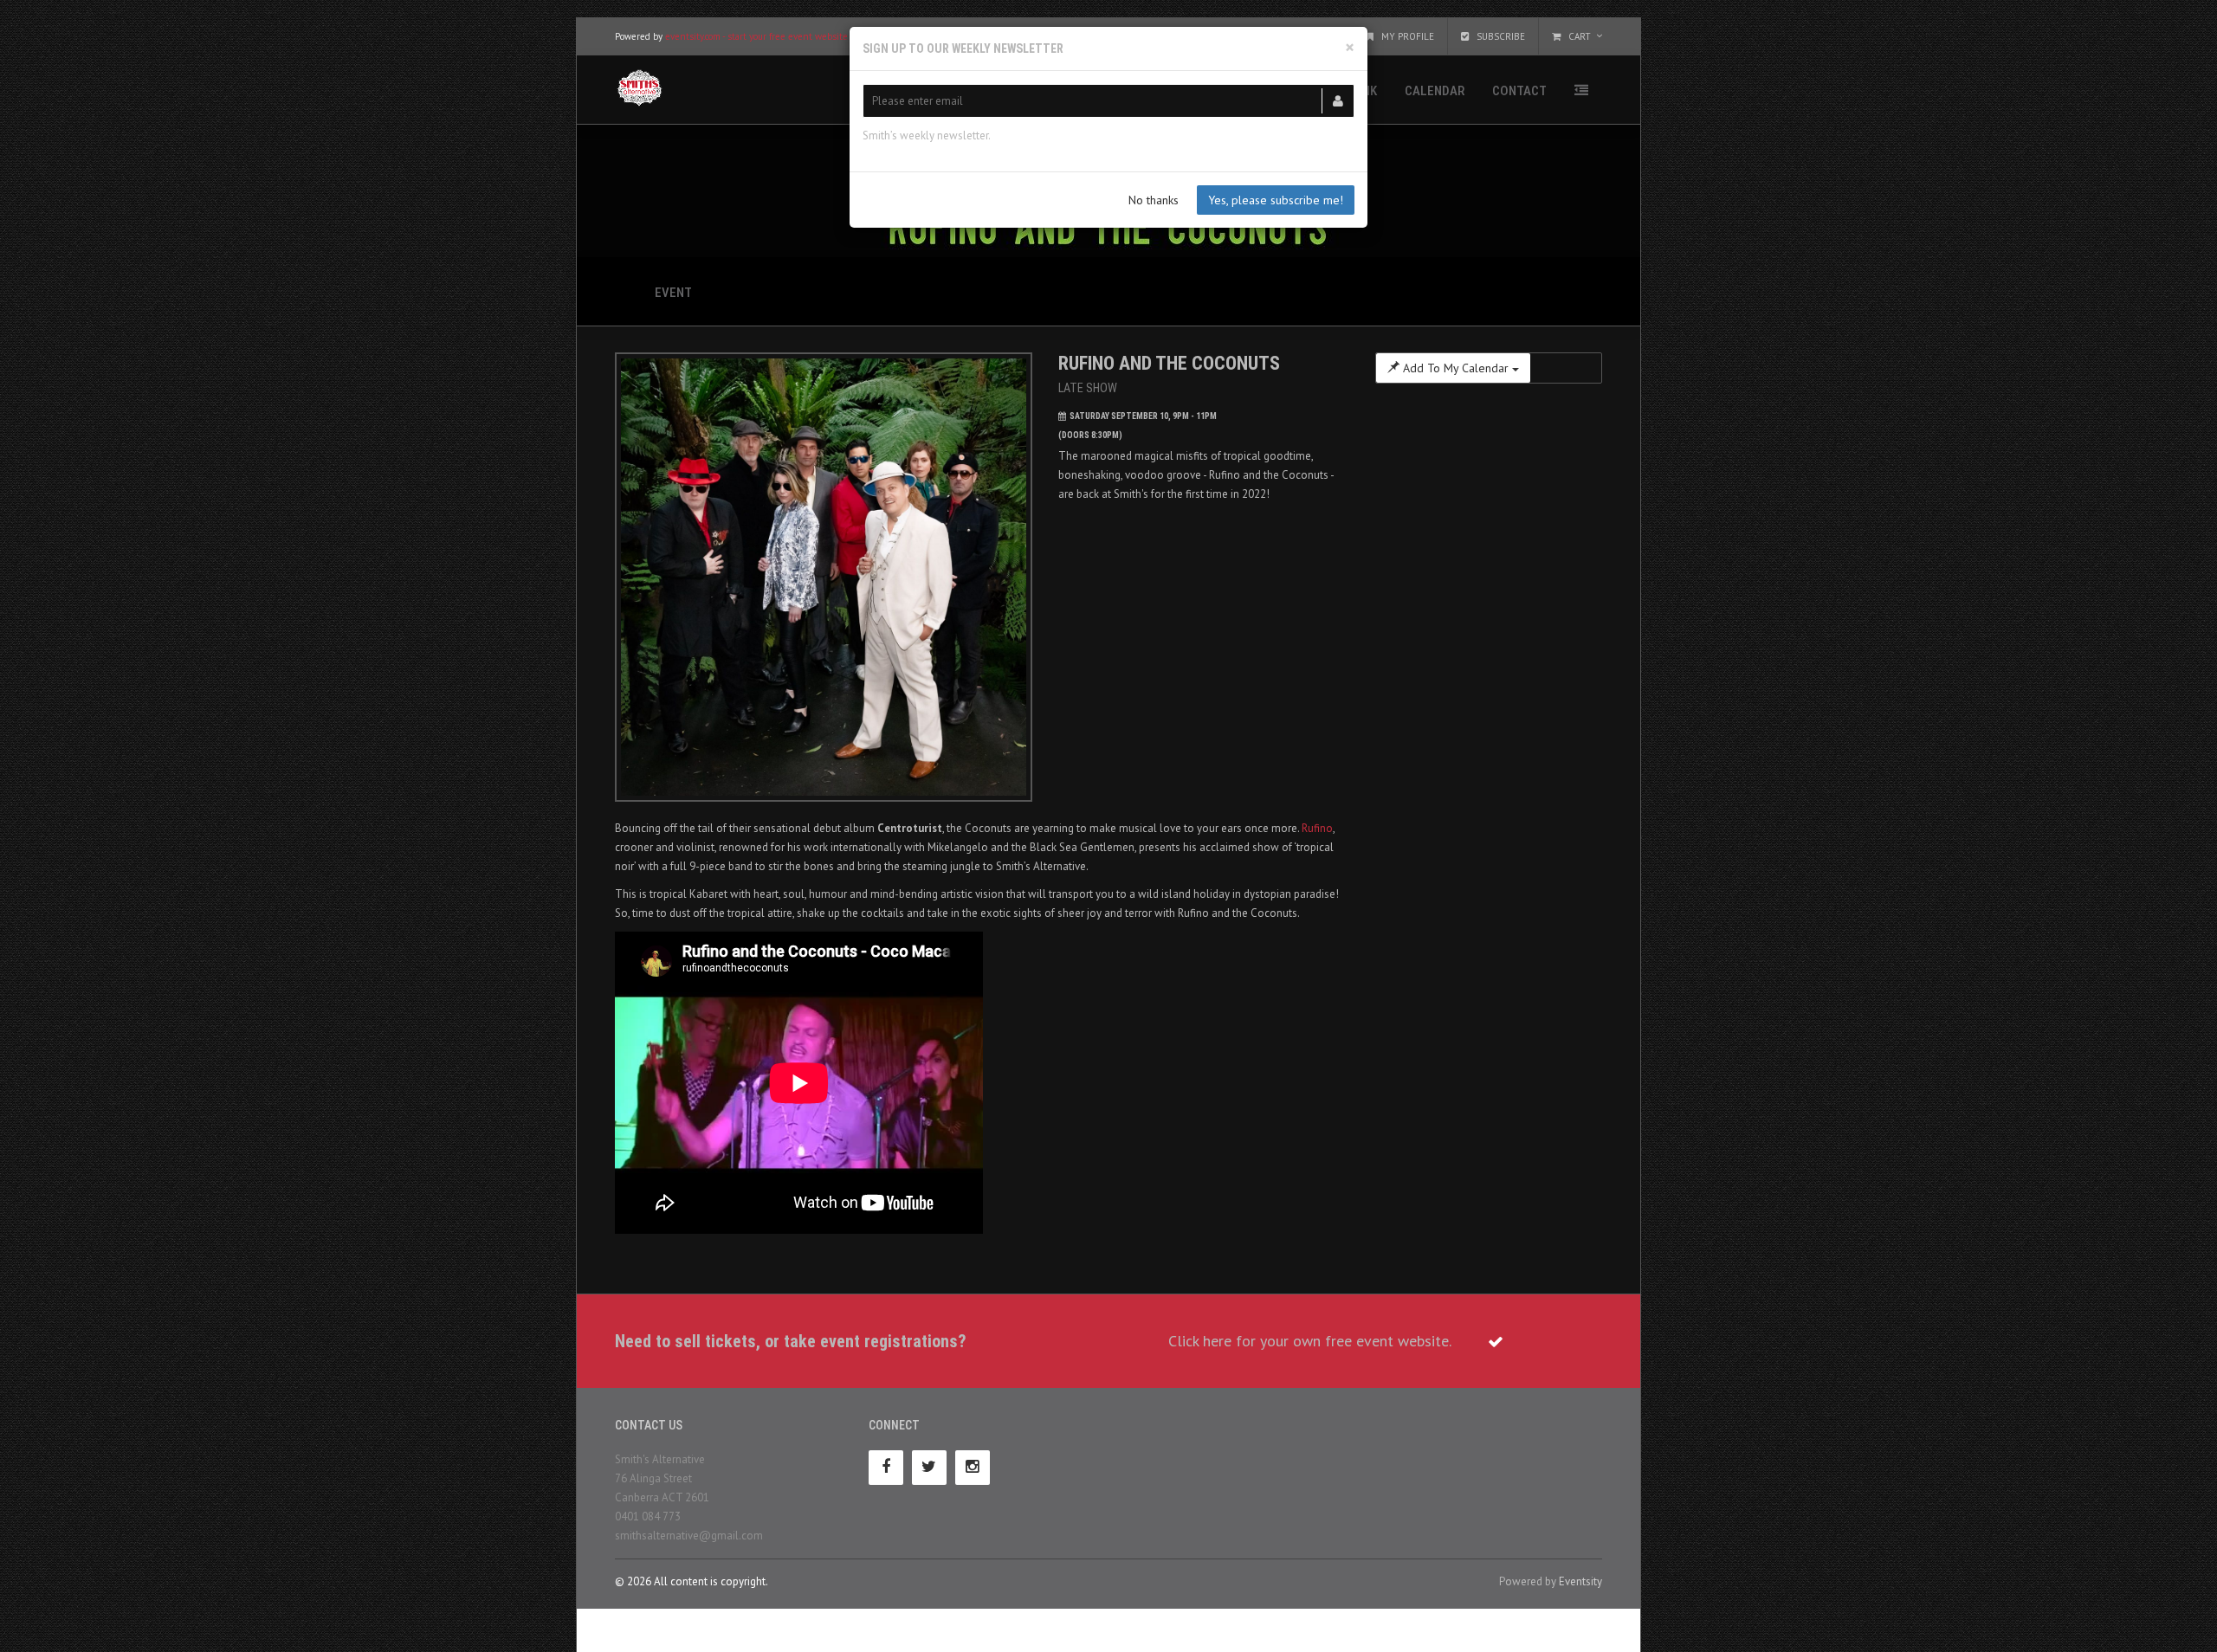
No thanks (1154, 200)
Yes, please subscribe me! (1276, 200)
